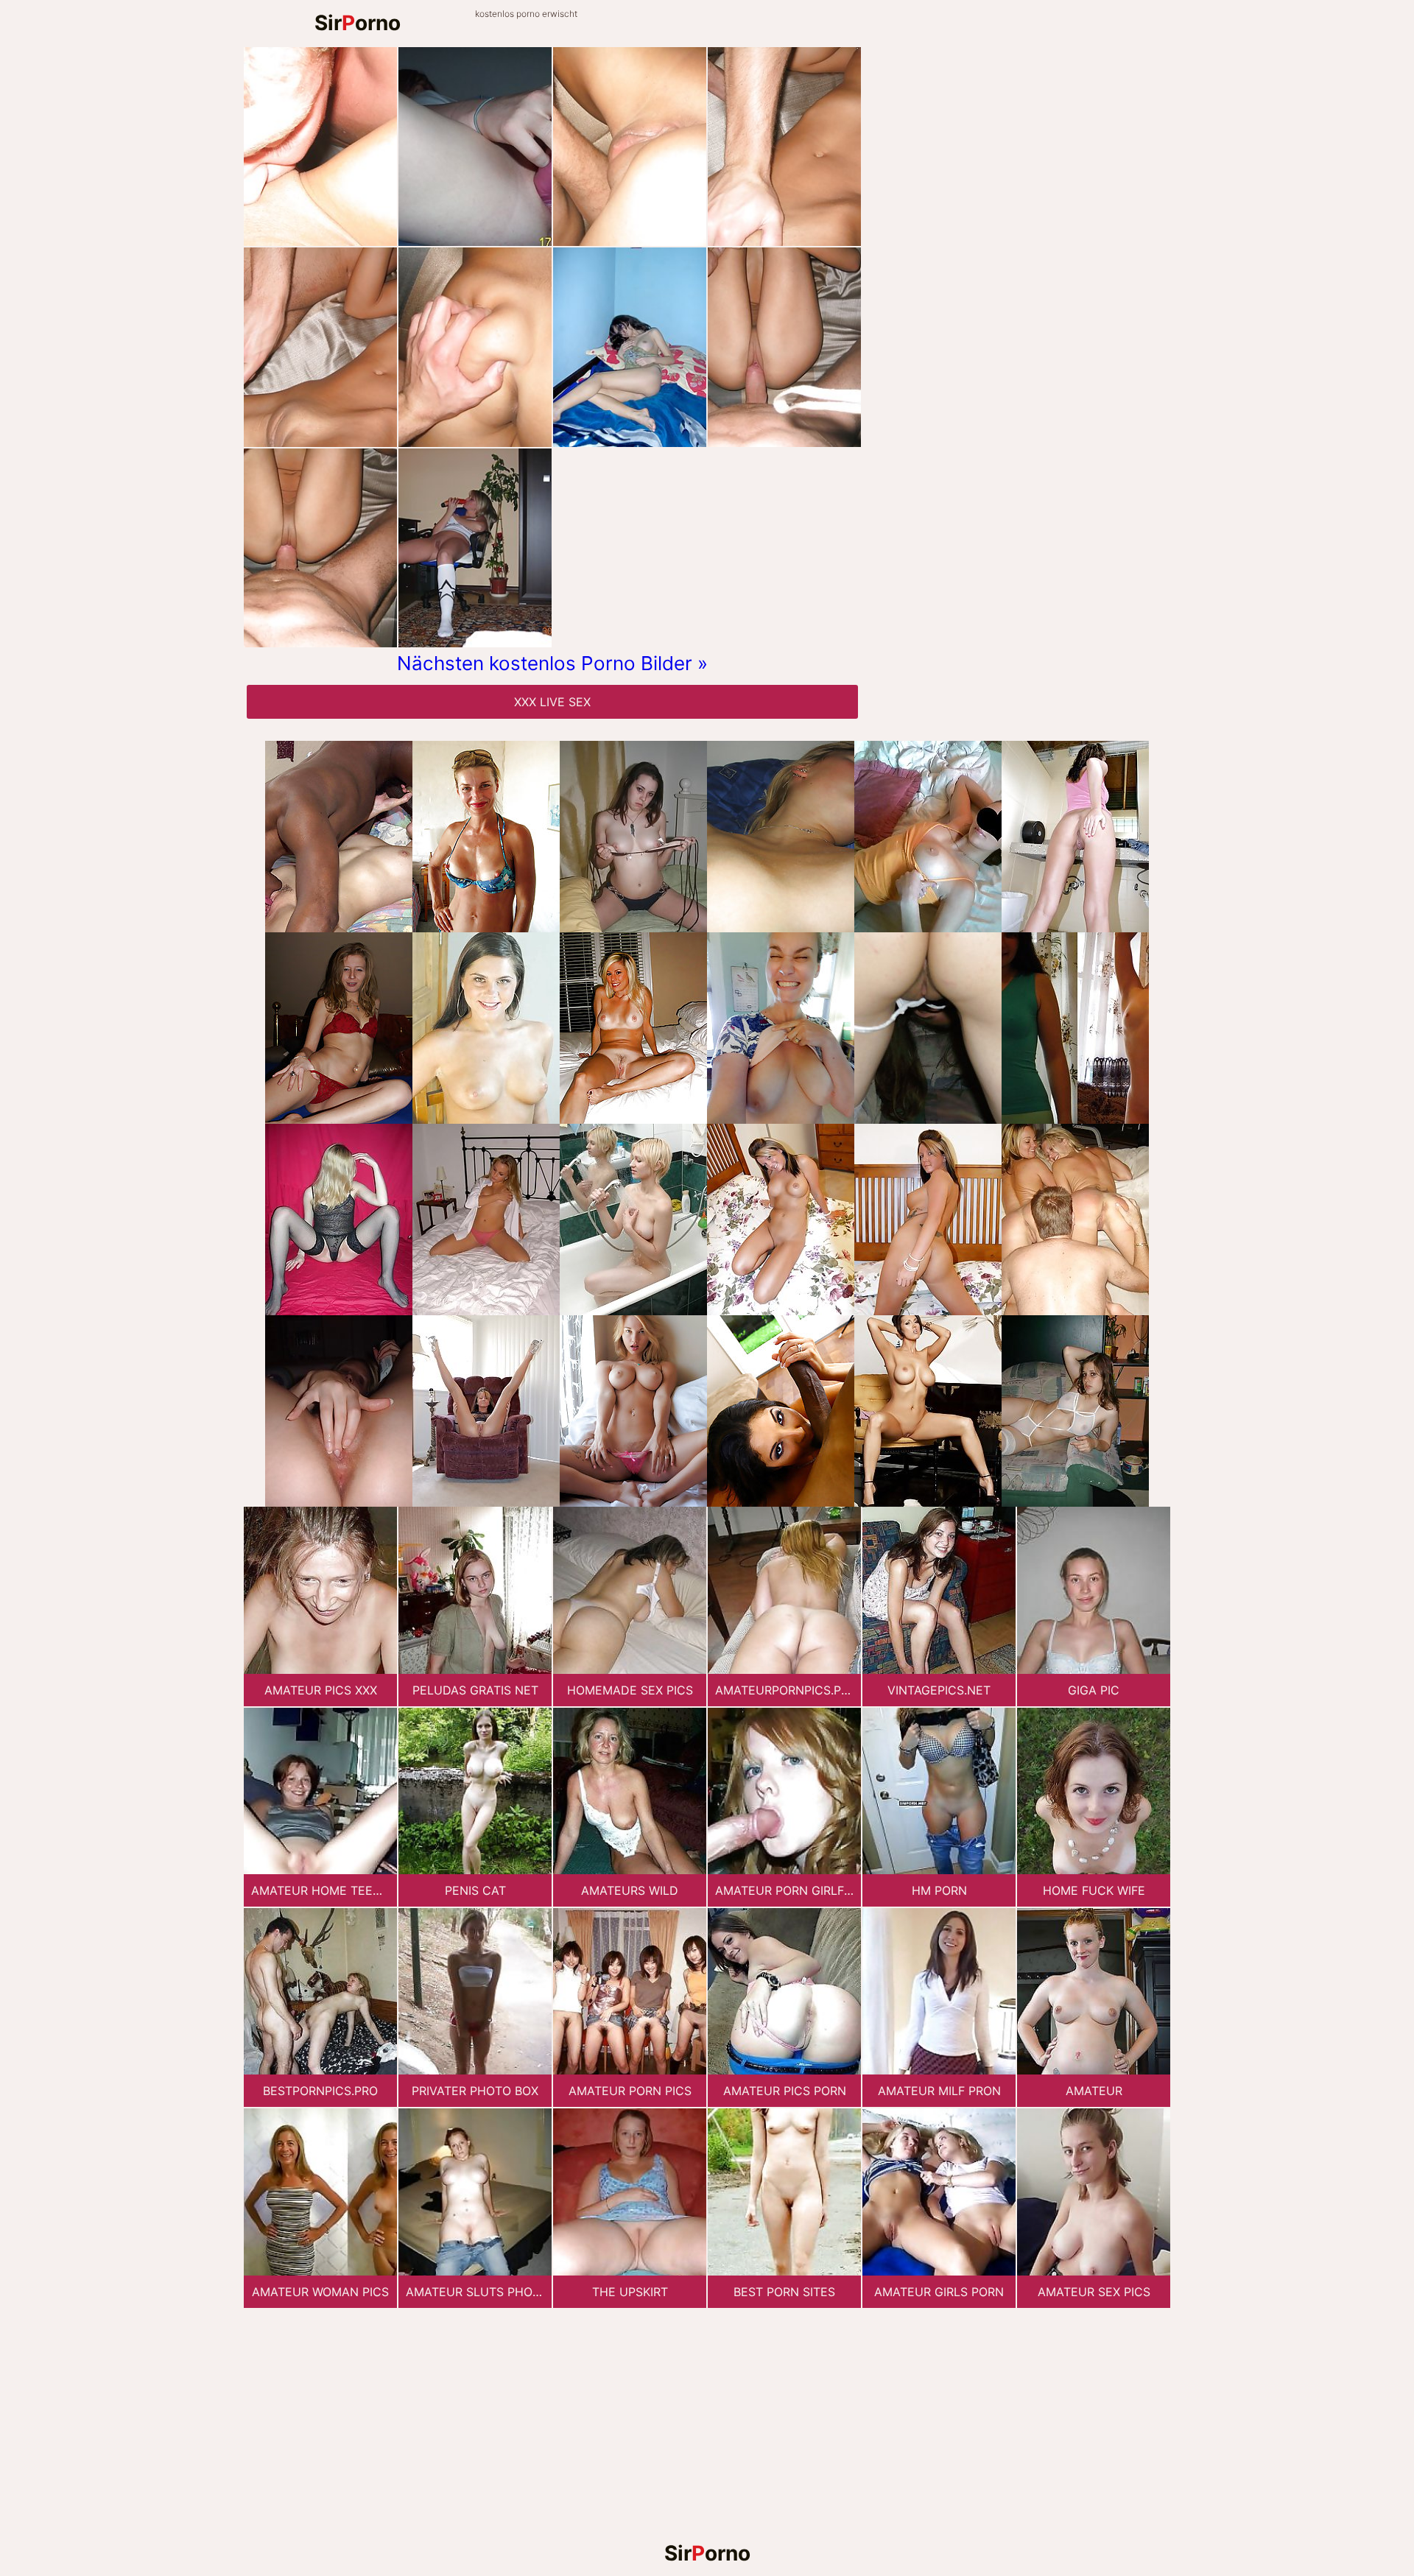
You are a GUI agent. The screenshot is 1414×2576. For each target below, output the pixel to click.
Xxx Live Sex (552, 702)
